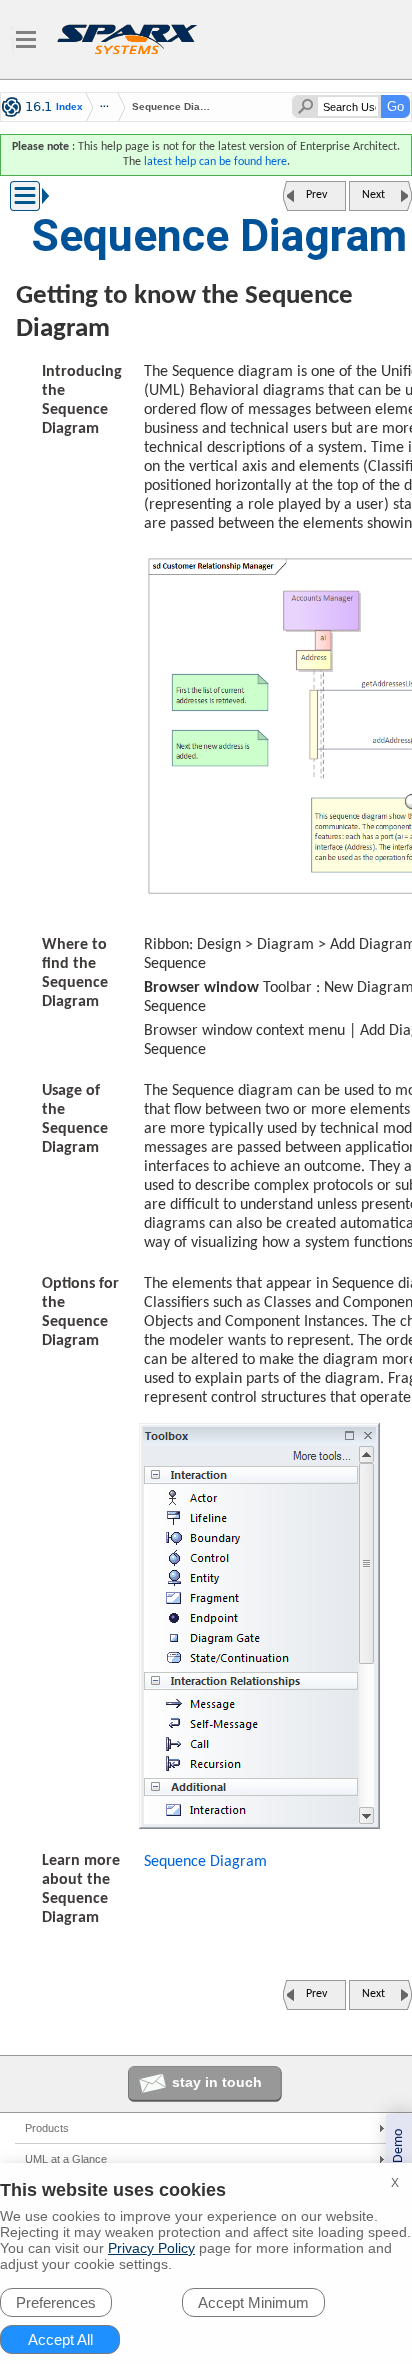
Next (373, 195)
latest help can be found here (215, 162)
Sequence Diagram (205, 1862)
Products (47, 2128)
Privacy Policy (151, 2248)
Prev (316, 195)
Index (69, 107)
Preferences (56, 2302)
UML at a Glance (66, 2159)
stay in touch (217, 2082)
